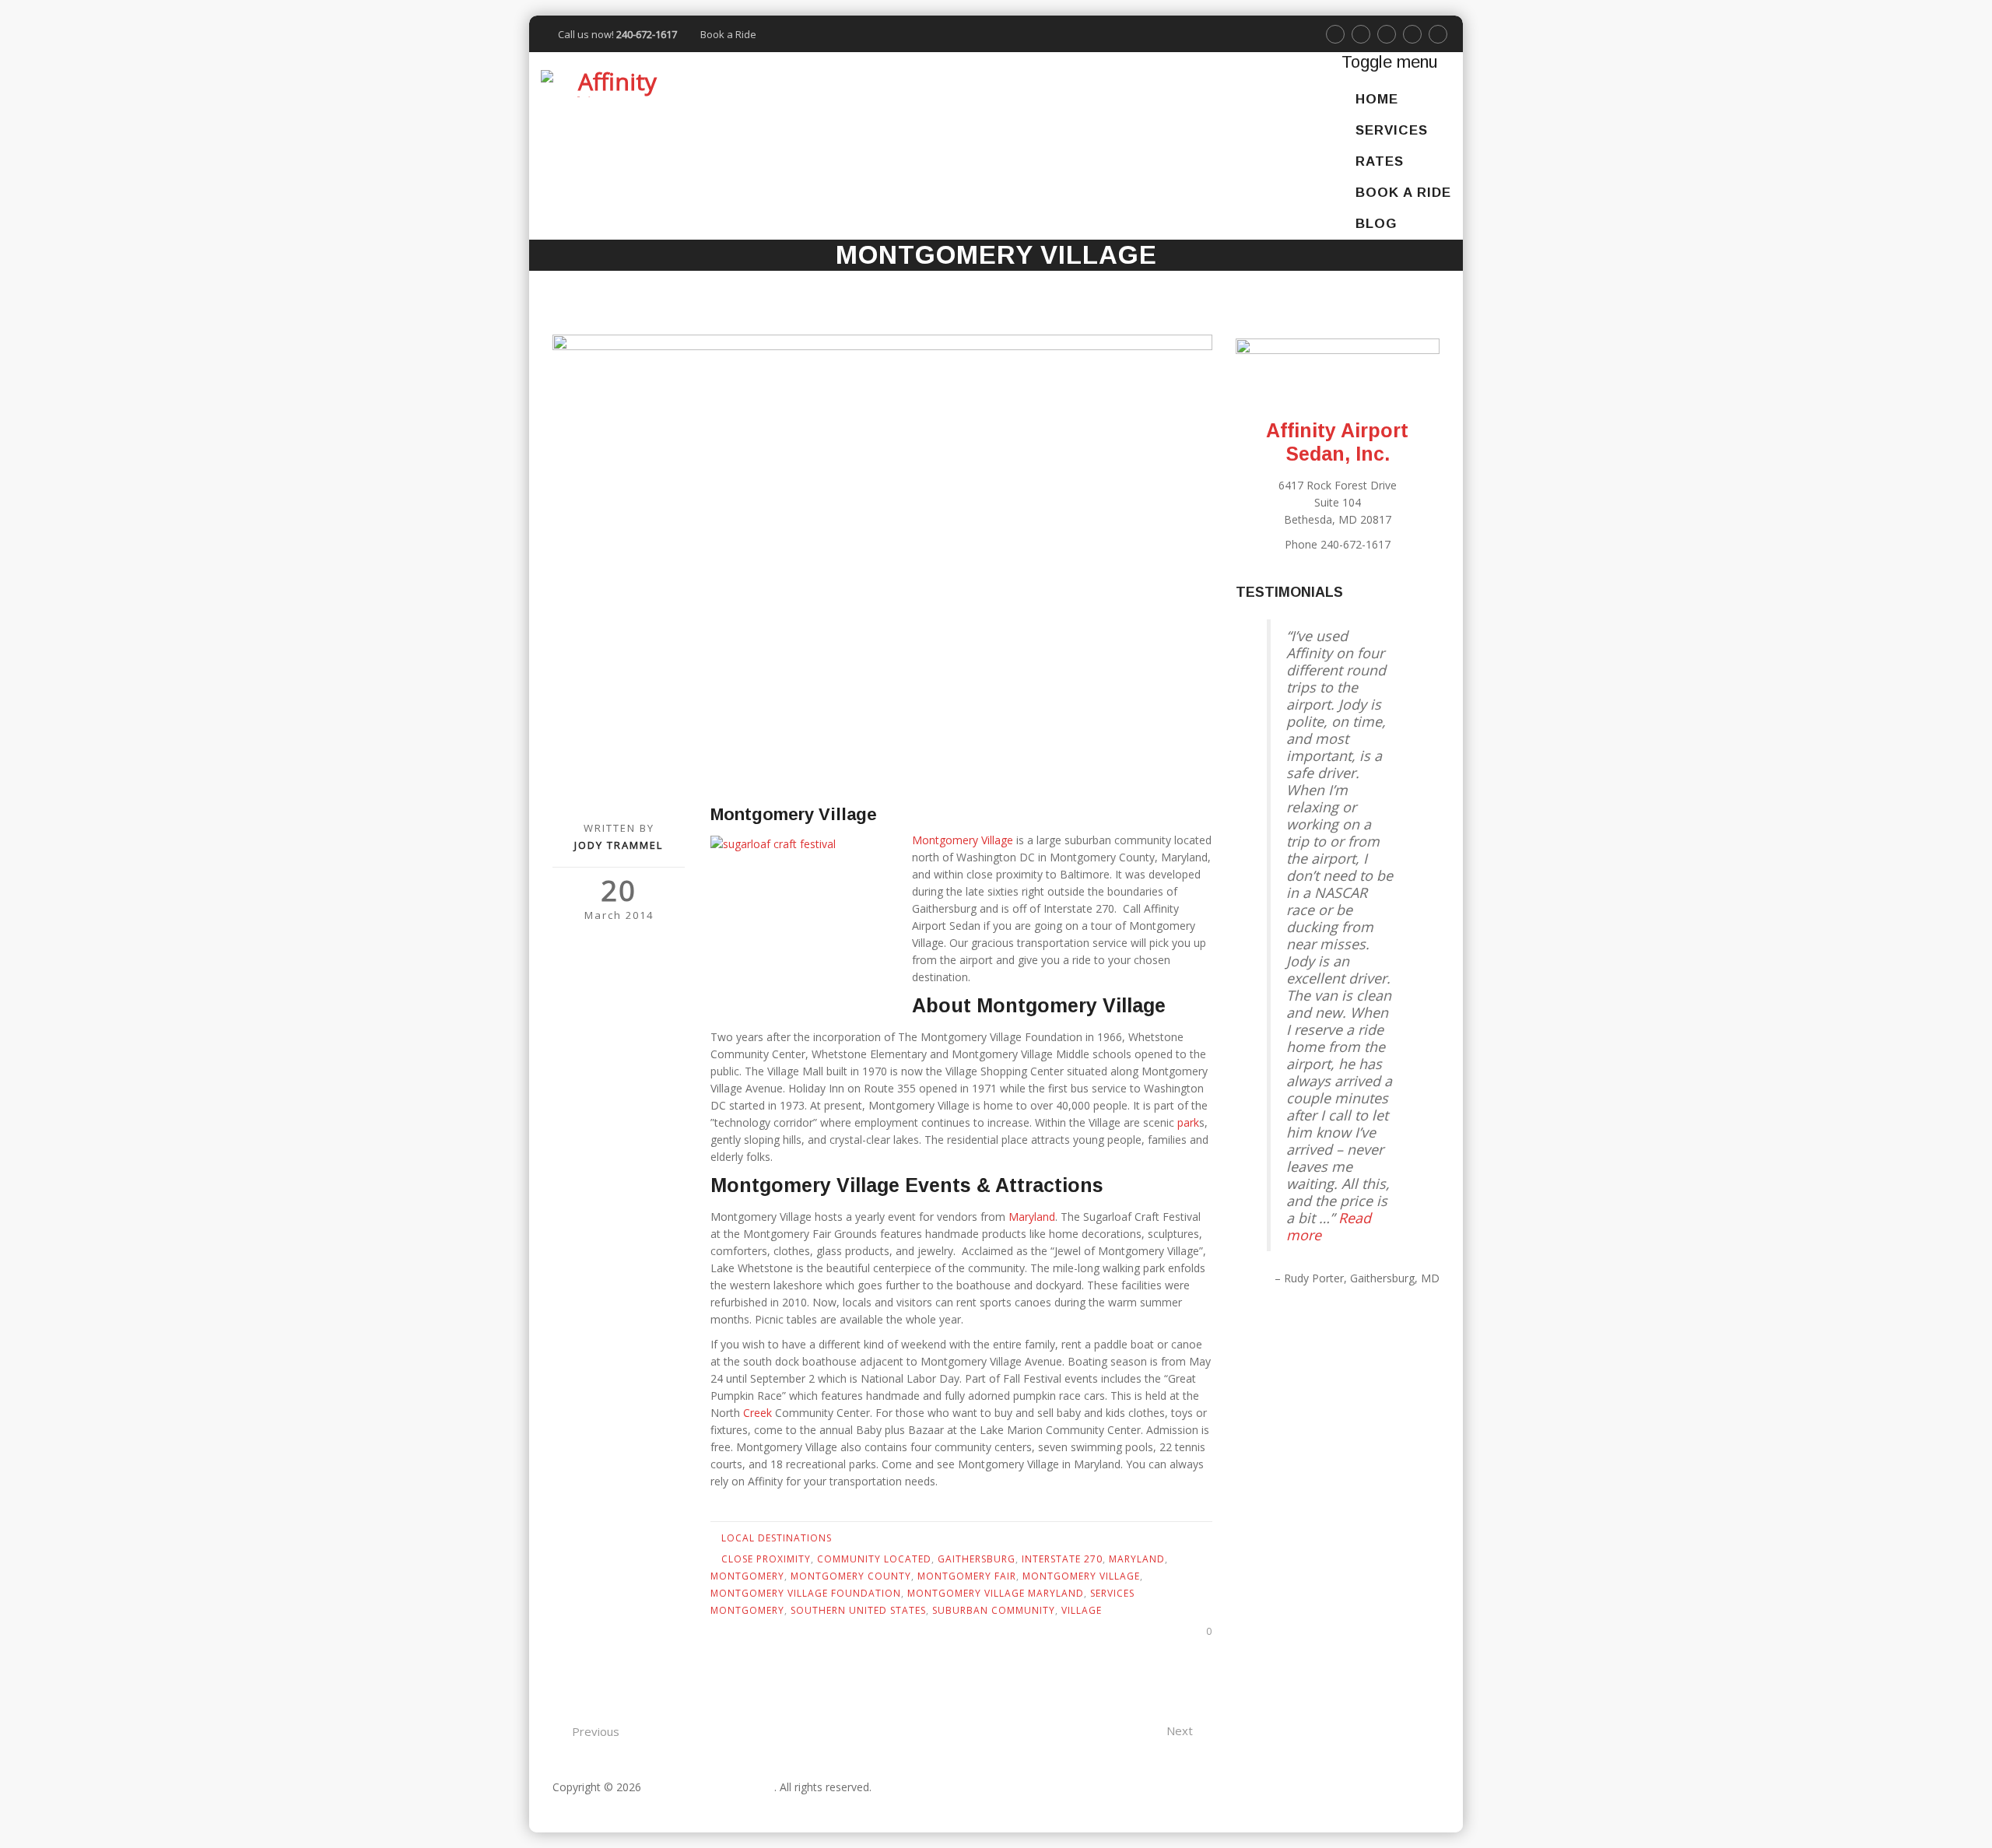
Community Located (874, 1559)
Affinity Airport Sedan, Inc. (709, 1787)
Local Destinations (777, 1538)
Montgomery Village (963, 840)
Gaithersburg (977, 1559)
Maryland (1032, 1217)
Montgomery (747, 1576)
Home (1377, 99)
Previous (596, 1731)
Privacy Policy (587, 1804)
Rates (1380, 161)
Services (1392, 130)
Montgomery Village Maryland (996, 1593)
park (1188, 1122)
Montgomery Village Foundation (806, 1593)
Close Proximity (766, 1559)
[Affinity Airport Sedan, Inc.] (611, 83)
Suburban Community (994, 1610)
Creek (758, 1413)
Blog (1376, 224)
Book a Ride (728, 34)
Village (1082, 1610)
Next (1180, 1731)
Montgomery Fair (967, 1576)
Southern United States (858, 1610)
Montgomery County (851, 1576)
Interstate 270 (1062, 1559)
